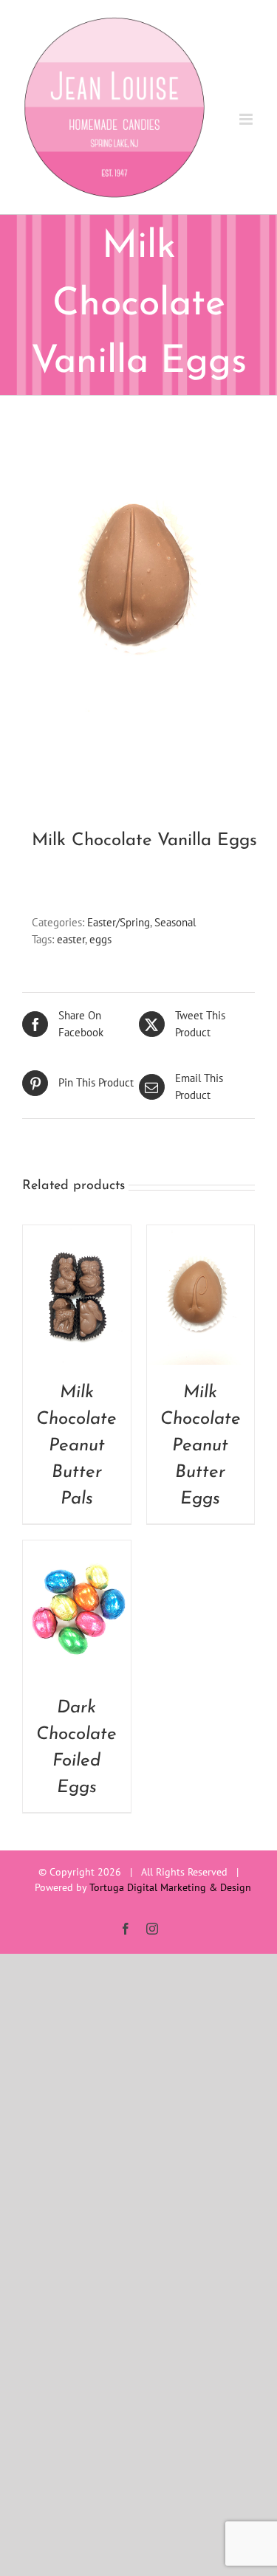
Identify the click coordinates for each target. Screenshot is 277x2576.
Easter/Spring (119, 922)
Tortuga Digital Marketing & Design (170, 1887)
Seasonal (175, 922)
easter (71, 939)
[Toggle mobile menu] (247, 119)
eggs (100, 939)
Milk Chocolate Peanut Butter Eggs (201, 1446)
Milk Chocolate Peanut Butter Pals (76, 1446)
